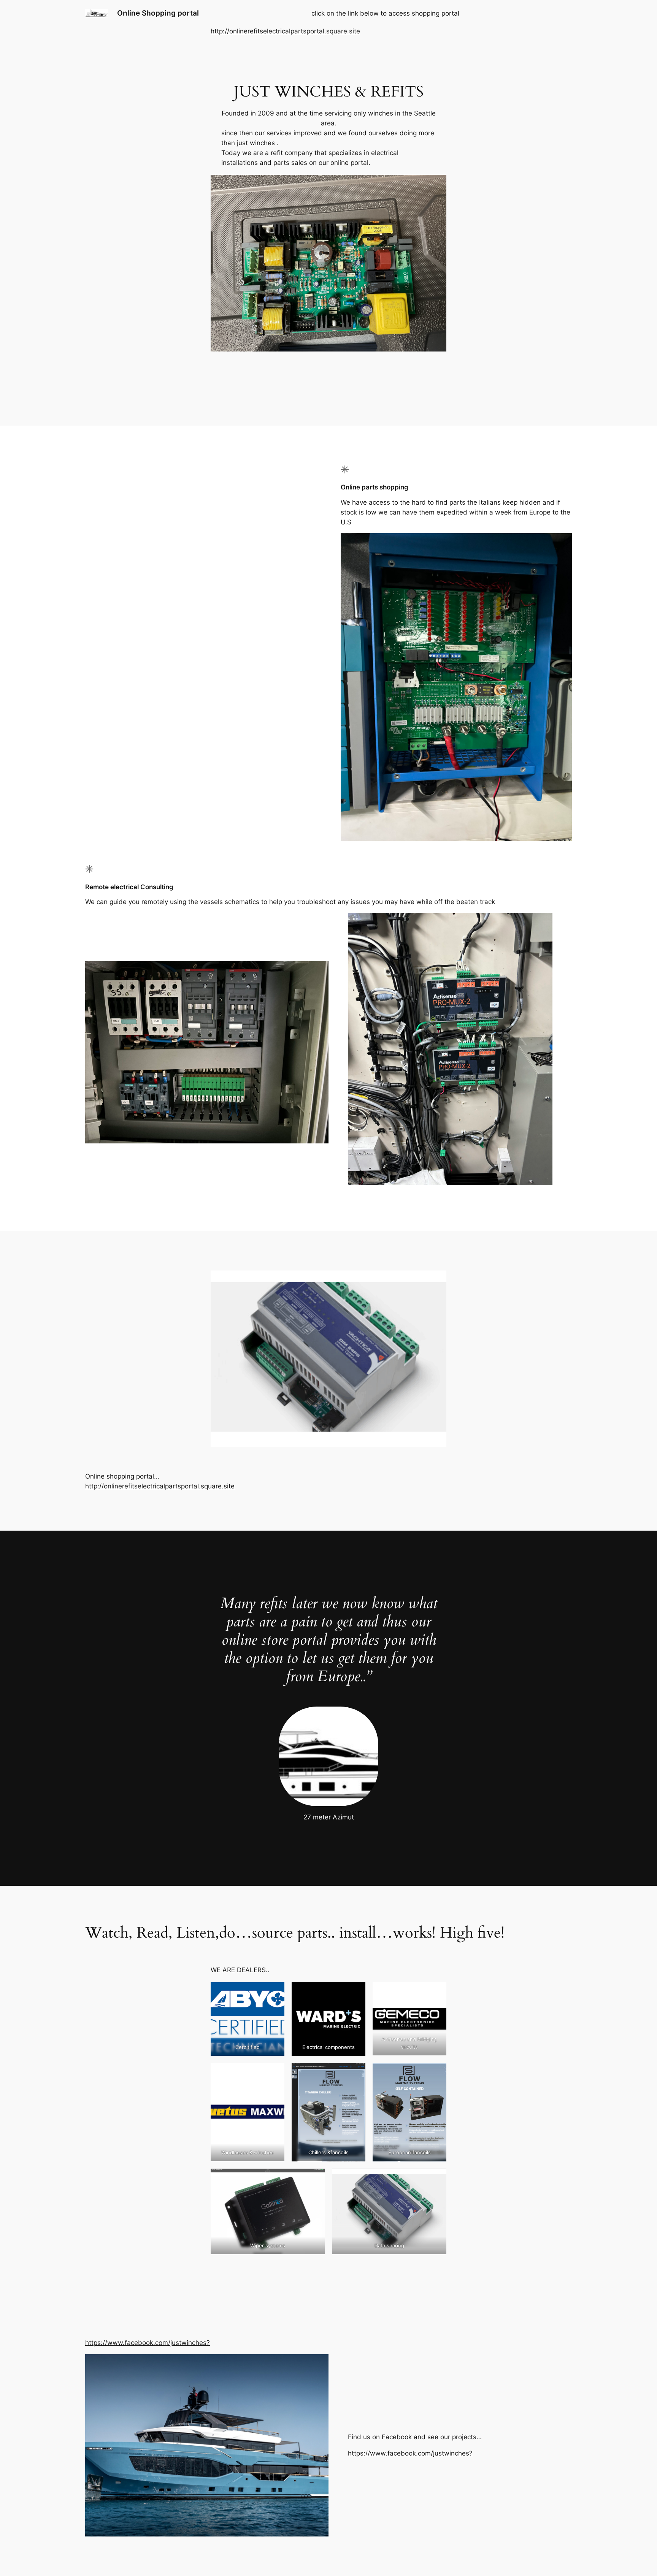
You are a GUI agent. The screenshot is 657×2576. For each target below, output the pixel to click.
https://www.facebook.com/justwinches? (148, 2343)
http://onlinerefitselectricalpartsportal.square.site (285, 31)
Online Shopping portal (158, 13)
